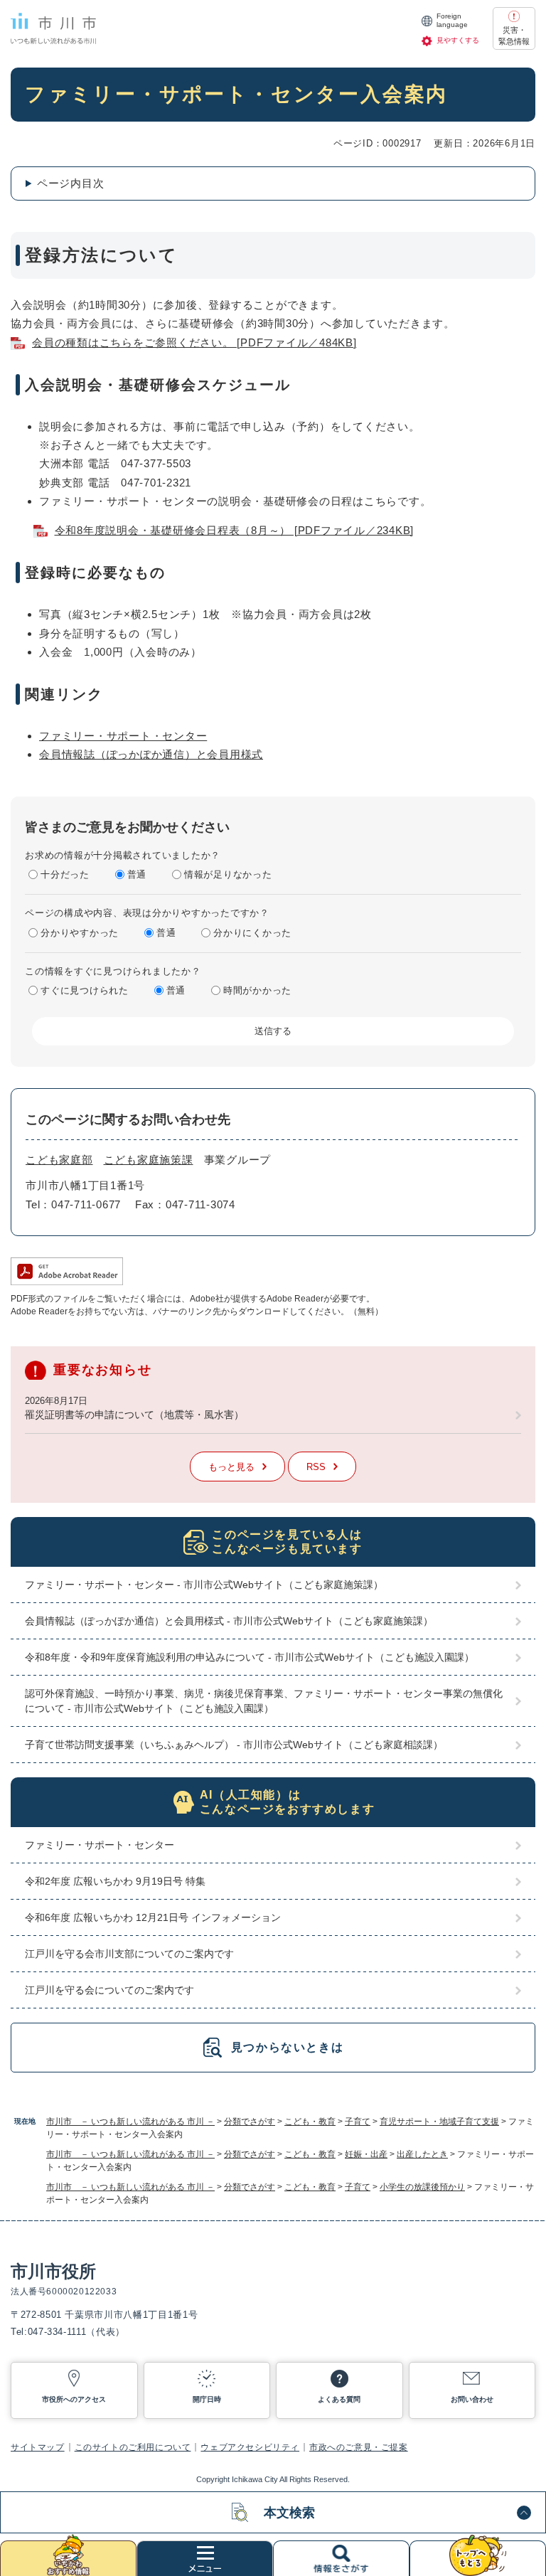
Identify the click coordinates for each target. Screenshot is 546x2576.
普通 (137, 874)
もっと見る (231, 1467)
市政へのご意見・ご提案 (359, 2447)
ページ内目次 (71, 183)
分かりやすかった (80, 933)
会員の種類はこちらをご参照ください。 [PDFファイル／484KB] (194, 342)
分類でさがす (250, 2122)
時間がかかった (257, 990)
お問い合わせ (472, 2399)
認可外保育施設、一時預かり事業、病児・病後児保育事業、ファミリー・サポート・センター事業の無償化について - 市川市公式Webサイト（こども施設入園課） (264, 1701)
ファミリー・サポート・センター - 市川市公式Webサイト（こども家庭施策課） (204, 1585)
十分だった (65, 874)
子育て (358, 2122)
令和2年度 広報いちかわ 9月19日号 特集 (115, 1881)
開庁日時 (207, 2399)
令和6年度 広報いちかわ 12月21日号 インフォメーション (153, 1917)
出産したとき (422, 2154)
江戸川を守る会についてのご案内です (109, 1990)
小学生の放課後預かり (422, 2187)
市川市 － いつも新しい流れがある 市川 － (130, 2122)
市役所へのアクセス (74, 2399)
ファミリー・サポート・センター (123, 736)
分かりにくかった (252, 933)
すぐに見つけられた (85, 990)
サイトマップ (38, 2447)
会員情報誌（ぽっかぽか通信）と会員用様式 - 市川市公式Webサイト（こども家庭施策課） (229, 1621)
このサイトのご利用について (133, 2447)
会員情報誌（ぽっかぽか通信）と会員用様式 (151, 754)
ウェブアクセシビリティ (250, 2447)
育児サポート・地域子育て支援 (439, 2122)
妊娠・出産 (366, 2154)
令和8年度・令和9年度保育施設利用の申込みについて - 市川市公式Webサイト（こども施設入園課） (250, 1657)
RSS (316, 1467)
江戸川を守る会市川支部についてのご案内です (129, 1954)
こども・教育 (310, 2122)
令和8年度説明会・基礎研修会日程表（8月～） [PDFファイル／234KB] (235, 530)
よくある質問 (339, 2399)
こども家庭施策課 (149, 1160)
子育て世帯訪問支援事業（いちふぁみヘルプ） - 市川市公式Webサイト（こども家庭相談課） (234, 1745)
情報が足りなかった (228, 874)
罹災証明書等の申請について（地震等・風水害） (134, 1415)
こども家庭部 (59, 1160)
